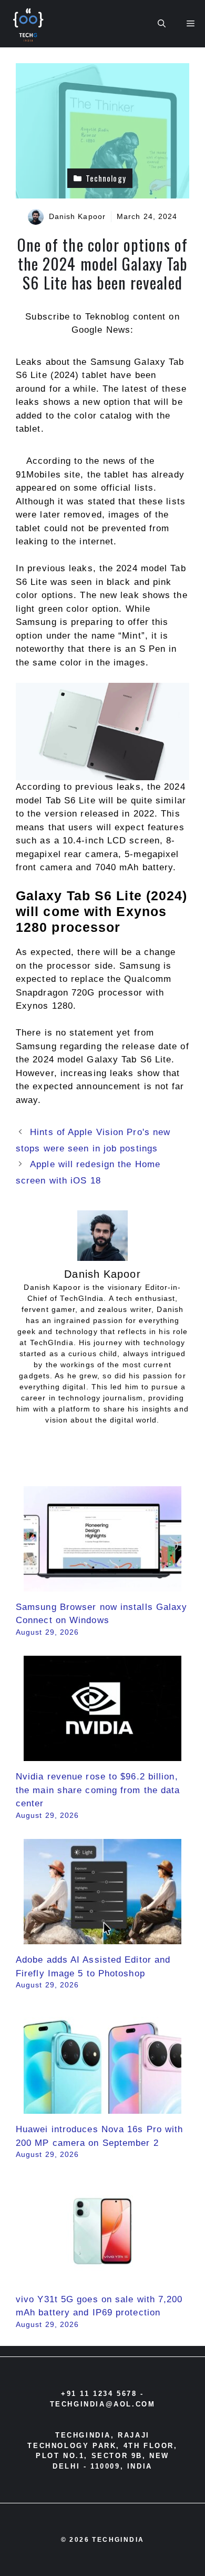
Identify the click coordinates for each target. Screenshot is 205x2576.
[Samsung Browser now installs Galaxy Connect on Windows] (102, 1584)
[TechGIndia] (29, 24)
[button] (162, 24)
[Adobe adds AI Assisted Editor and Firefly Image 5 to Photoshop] (102, 1938)
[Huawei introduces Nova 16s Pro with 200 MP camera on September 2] (102, 2107)
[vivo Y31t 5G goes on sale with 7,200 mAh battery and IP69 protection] (102, 2277)
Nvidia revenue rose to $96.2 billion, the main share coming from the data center (98, 1790)
